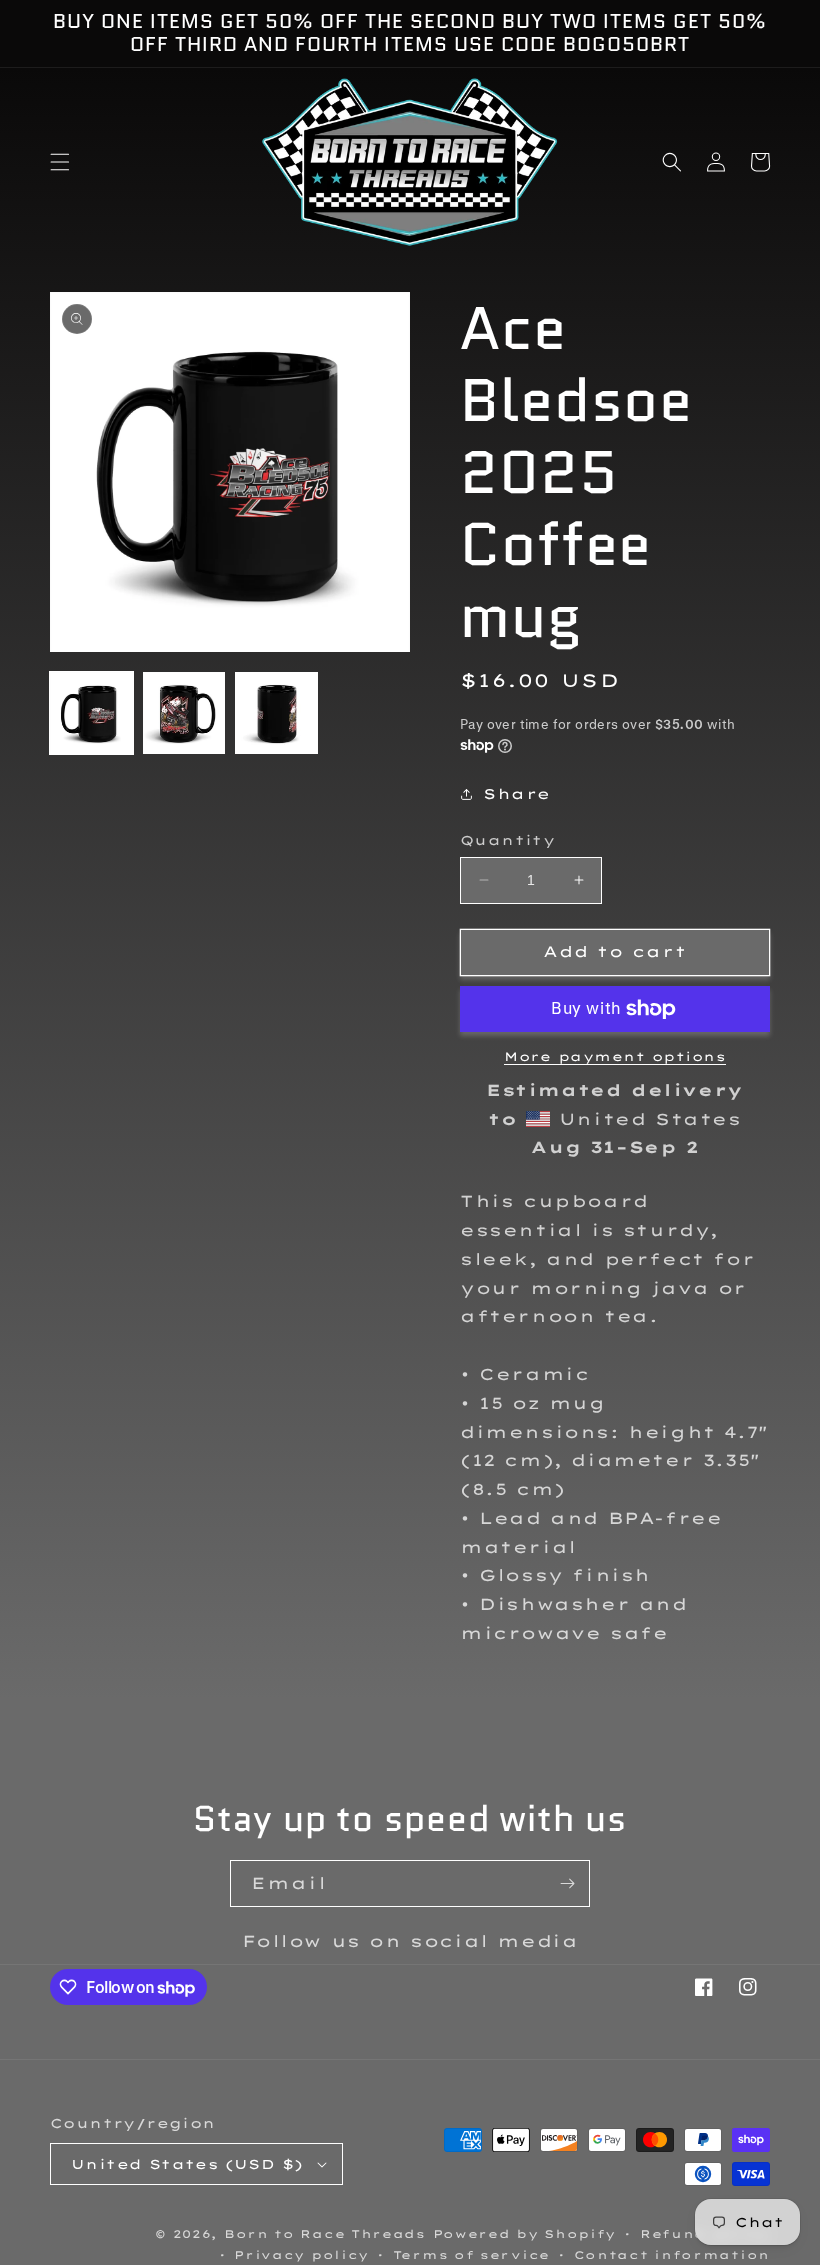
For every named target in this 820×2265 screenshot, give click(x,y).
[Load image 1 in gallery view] (91, 713)
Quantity (507, 840)
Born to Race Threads (325, 2234)
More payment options (615, 1056)
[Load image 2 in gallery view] (184, 713)
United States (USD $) (187, 2164)
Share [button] (517, 794)
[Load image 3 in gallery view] (276, 713)
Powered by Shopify (525, 2234)
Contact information (672, 2255)
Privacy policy (301, 2255)
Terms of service (471, 2255)
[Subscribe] (567, 1883)
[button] (60, 162)
